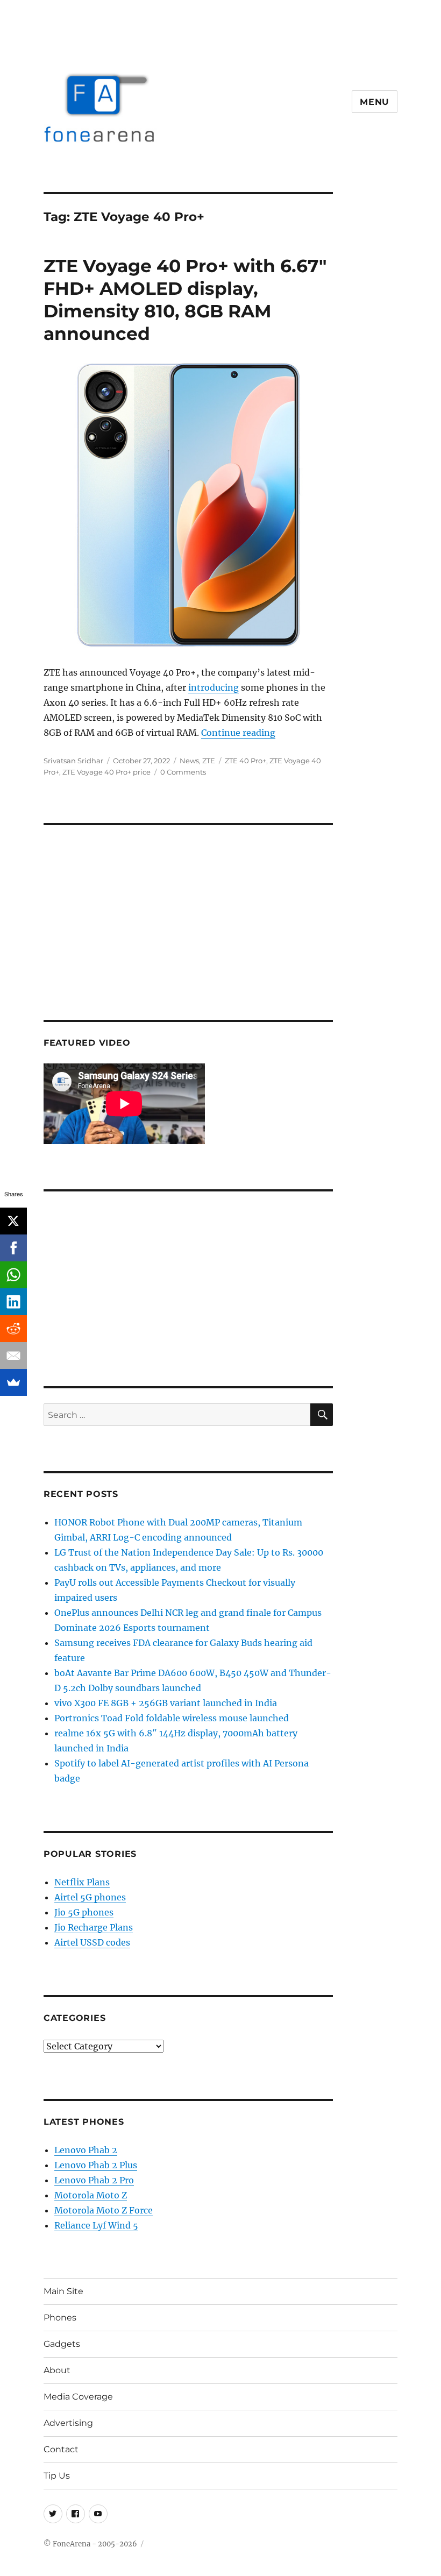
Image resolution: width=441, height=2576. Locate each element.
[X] (13, 1221)
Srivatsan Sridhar (73, 761)
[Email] (13, 1356)
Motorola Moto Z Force (104, 2210)
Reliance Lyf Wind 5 (96, 2225)
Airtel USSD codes (92, 1942)
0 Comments (183, 772)
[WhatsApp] (13, 1275)
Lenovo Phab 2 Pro (94, 2180)
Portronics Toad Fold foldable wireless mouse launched (172, 1718)
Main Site (63, 2291)
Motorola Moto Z (91, 2195)
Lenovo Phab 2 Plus (96, 2165)
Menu (375, 102)
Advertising (68, 2423)
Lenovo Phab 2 (86, 2150)
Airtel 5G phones (90, 1897)
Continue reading (238, 733)
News (189, 761)
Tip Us (57, 2476)
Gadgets (62, 2344)
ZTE (209, 761)
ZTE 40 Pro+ (246, 761)
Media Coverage (78, 2397)
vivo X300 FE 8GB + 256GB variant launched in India (166, 1703)
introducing (214, 687)
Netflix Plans (82, 1882)
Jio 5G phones (84, 1912)
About (57, 2370)
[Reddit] (13, 1329)
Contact (61, 2449)
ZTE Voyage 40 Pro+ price (106, 772)
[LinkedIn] (13, 1302)
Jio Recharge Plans (94, 1927)
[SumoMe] (13, 1382)
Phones (60, 2318)
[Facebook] (13, 1248)
